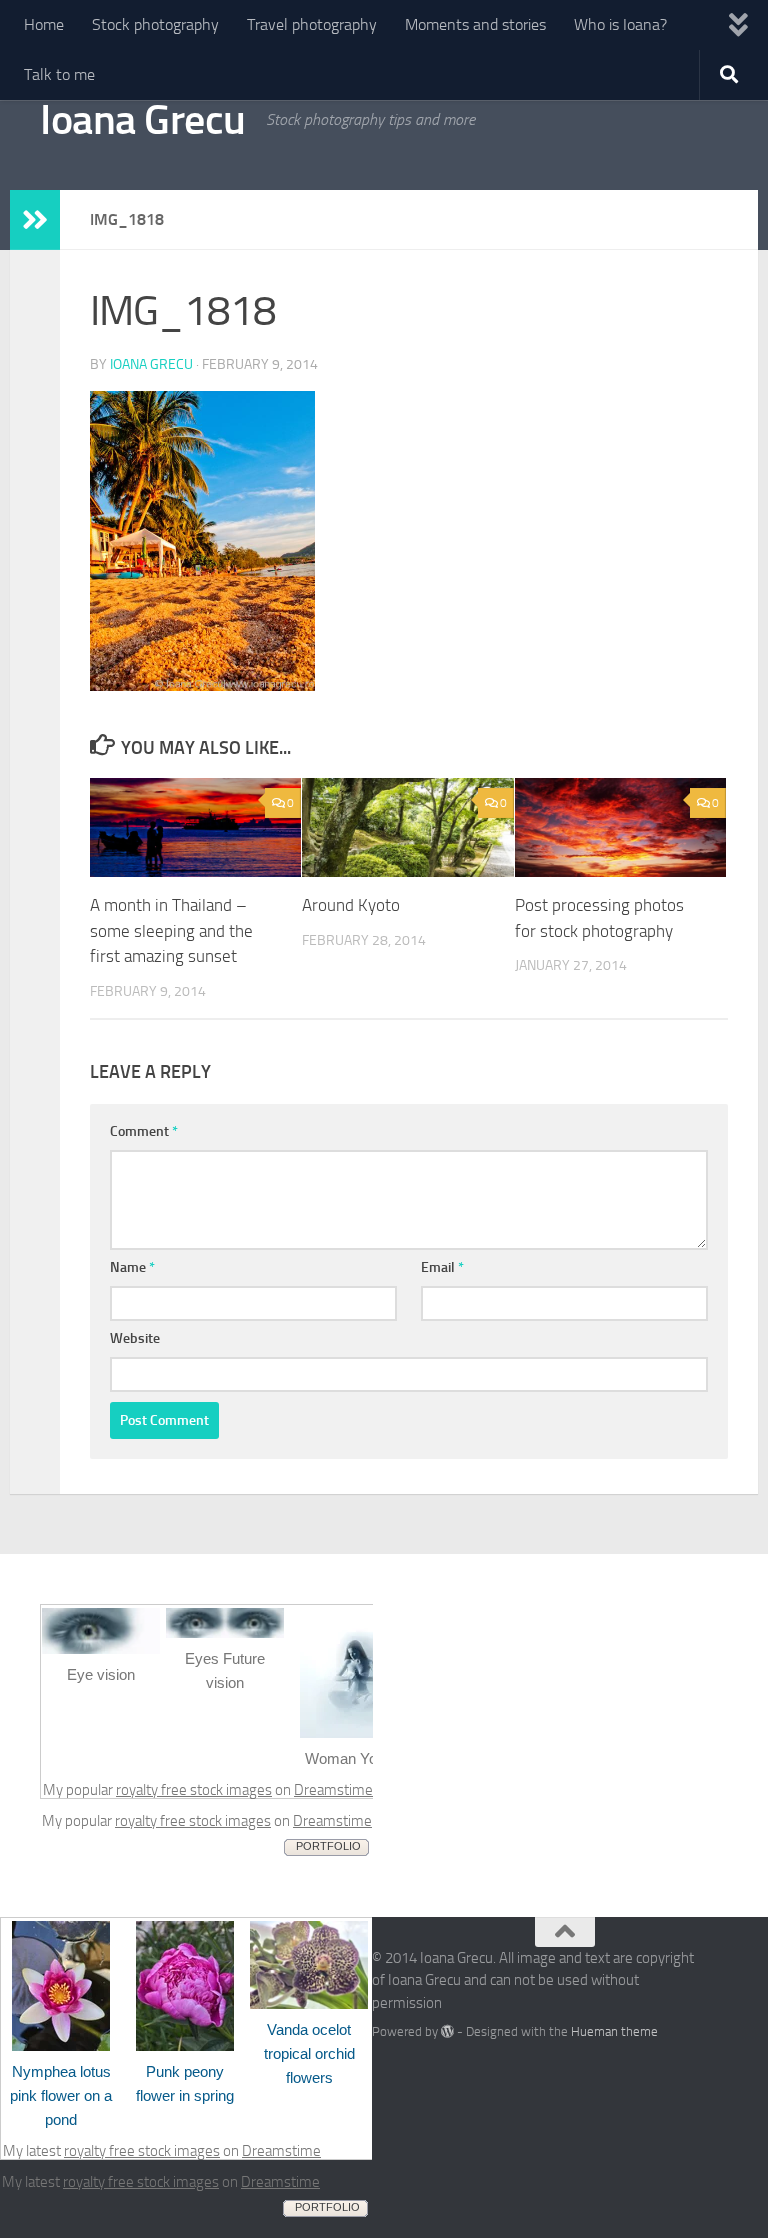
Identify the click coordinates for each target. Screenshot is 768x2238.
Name (132, 1267)
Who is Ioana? (620, 24)
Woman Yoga (349, 1758)
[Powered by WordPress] (447, 2031)
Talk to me (59, 74)
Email (442, 1267)
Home (44, 24)
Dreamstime (333, 1790)
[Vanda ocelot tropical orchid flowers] (309, 2004)
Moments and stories (475, 24)
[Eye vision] (101, 1649)
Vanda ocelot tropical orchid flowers (309, 2053)
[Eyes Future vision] (225, 1633)
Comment (144, 1131)
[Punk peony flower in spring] (185, 2046)
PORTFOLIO (328, 1846)
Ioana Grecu (143, 120)
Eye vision (101, 1674)
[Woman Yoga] (349, 1733)
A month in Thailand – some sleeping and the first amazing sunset (171, 930)
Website (135, 1338)
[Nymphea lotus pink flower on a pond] (61, 2046)
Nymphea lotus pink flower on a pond (61, 2095)
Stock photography (155, 24)
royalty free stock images (194, 1790)
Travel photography (312, 24)
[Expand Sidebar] (35, 220)
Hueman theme (614, 2031)
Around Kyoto (351, 905)
